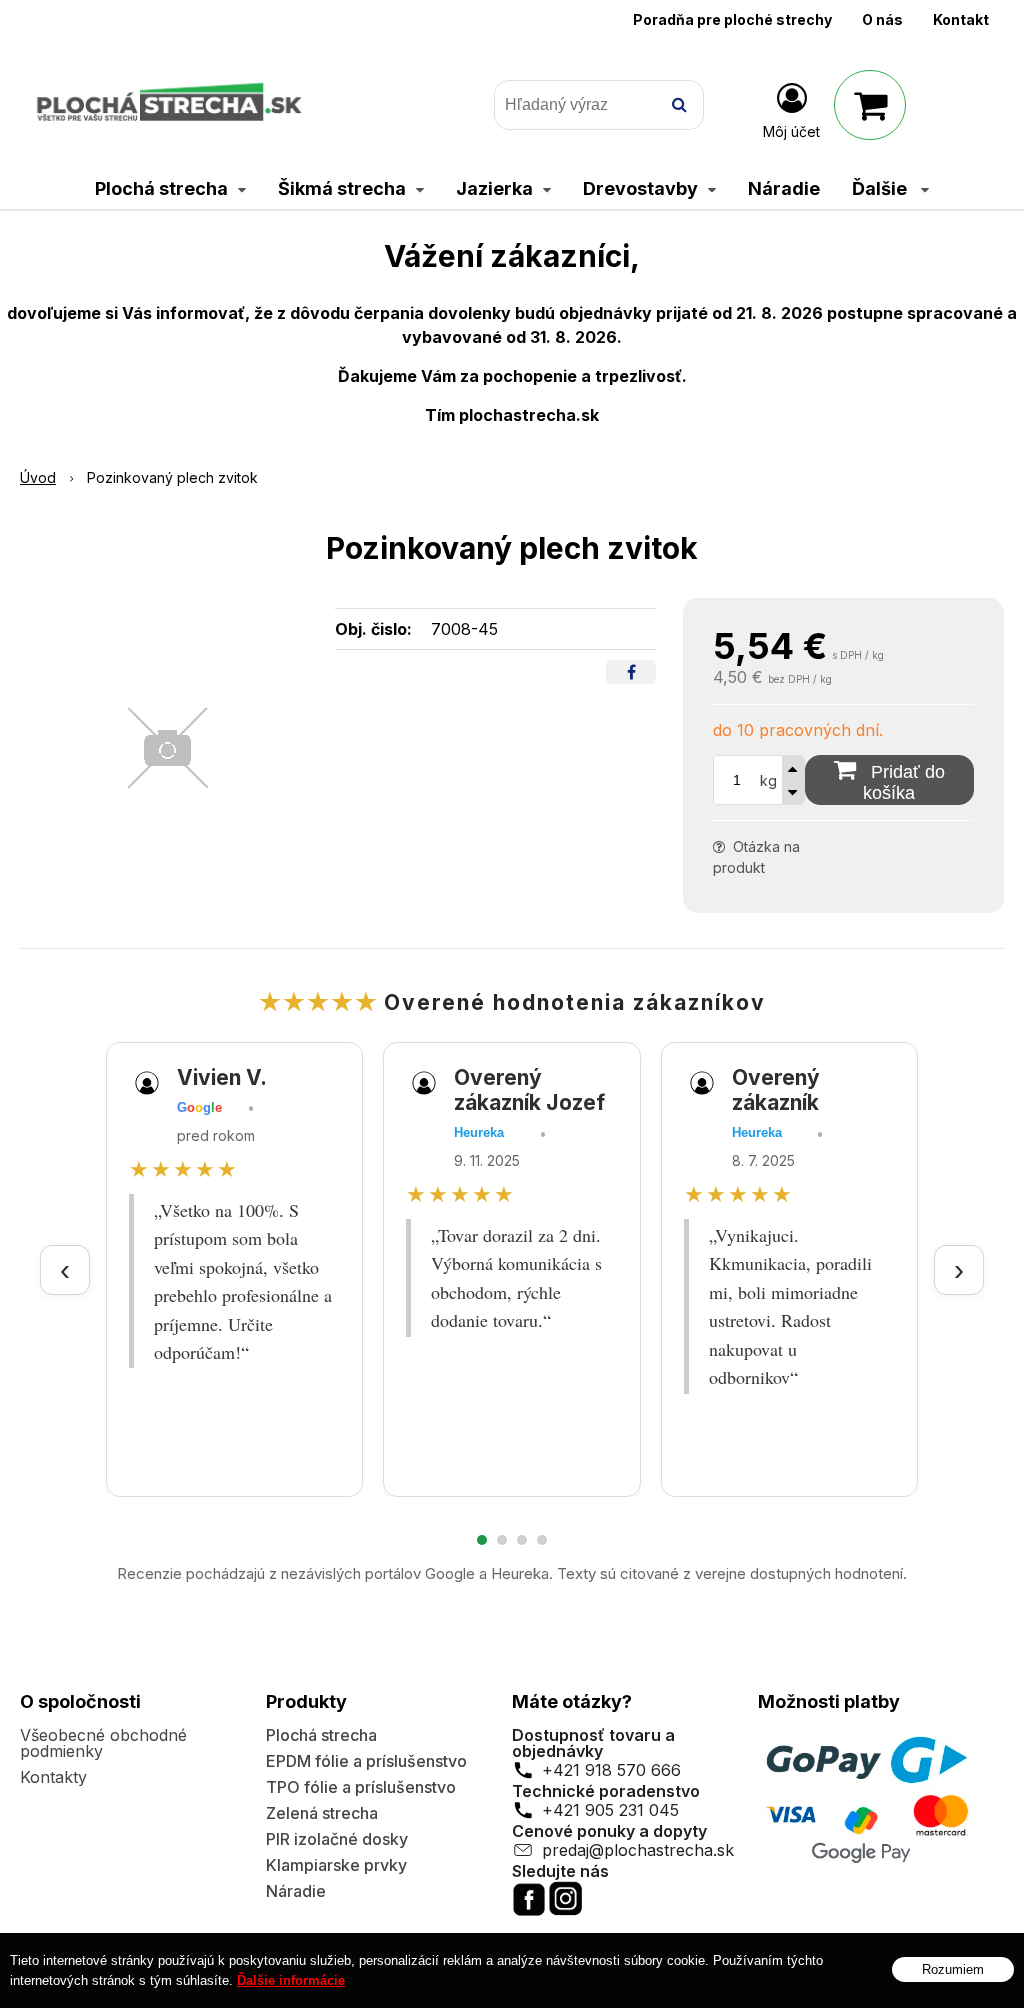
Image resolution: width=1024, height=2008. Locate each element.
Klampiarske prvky (336, 1865)
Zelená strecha (322, 1813)
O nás (882, 19)
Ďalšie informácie (291, 1980)
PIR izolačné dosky (337, 1839)
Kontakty (53, 1777)
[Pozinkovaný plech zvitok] (167, 748)
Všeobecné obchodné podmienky (103, 1743)
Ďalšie (881, 188)
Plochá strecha (321, 1735)
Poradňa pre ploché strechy (732, 19)
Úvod (38, 477)
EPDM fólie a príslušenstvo (366, 1761)
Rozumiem (953, 1969)
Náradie (296, 1891)
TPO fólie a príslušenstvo (361, 1787)
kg (768, 780)
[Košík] (870, 105)
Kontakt (961, 19)
